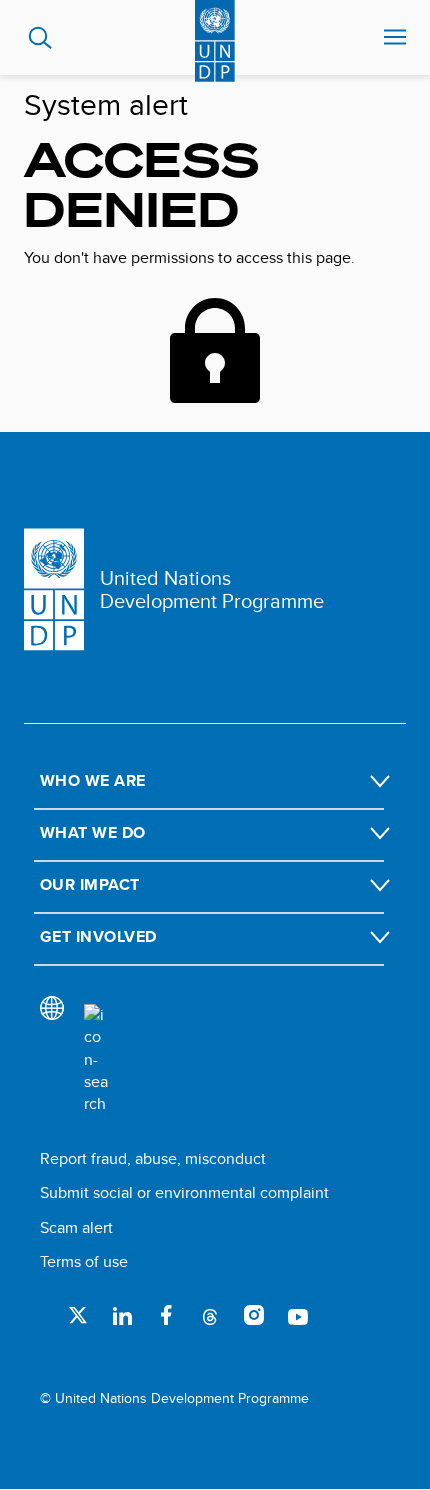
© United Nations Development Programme (174, 1398)
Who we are (93, 780)
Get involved (98, 936)
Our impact (90, 884)
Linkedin (122, 1315)
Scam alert (76, 1227)
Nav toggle (395, 38)
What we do (93, 832)
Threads (210, 1315)
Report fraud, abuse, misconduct (153, 1158)
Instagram (254, 1315)
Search (40, 38)
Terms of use (84, 1261)
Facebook (166, 1315)
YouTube (298, 1315)
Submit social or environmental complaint (184, 1192)
